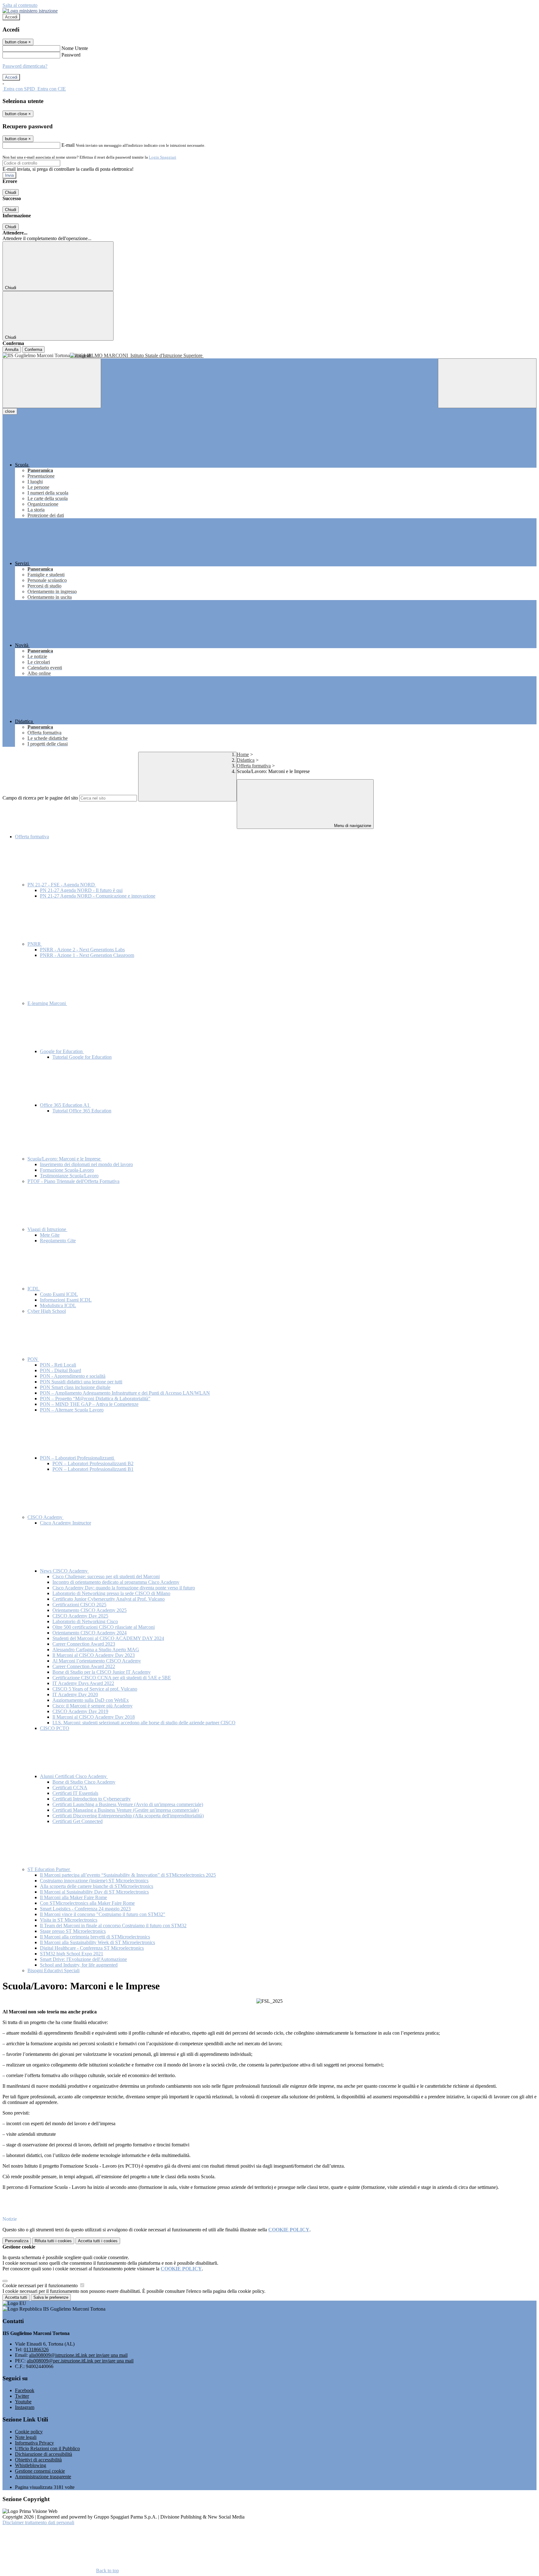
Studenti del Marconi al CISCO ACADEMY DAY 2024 (108, 1638)
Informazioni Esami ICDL (66, 1300)
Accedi (11, 17)
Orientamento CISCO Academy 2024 (90, 1633)
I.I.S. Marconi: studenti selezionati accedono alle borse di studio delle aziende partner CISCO (144, 1723)
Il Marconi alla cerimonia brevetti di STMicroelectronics (95, 1937)
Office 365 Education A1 (65, 1105)
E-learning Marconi (47, 1003)
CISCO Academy (46, 1517)
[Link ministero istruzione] (30, 11)
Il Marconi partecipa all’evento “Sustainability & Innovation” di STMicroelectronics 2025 (128, 1875)
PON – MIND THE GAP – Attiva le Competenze (89, 1404)
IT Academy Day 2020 (75, 1694)
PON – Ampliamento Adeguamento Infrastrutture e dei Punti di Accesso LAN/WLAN (125, 1393)
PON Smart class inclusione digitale (75, 1387)
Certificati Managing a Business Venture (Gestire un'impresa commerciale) (126, 1810)
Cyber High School (47, 1311)
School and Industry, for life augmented (79, 1965)
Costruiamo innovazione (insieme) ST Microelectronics (94, 1881)
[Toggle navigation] (52, 383)
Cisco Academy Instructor (66, 1523)
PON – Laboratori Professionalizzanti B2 (93, 1463)
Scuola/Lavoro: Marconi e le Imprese (65, 1159)
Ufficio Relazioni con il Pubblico (47, 2448)
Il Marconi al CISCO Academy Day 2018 (94, 1717)
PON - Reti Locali (58, 1365)
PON (33, 1359)
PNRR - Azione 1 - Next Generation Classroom (87, 955)
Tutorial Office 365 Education (82, 1111)
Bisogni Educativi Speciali (53, 1970)
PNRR (35, 944)
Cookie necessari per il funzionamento (41, 2285)
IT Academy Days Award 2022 (83, 1683)
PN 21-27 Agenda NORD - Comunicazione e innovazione (98, 896)
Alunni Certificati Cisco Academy (74, 1776)
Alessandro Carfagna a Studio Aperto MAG (96, 1650)
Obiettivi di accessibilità (38, 2460)
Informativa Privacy (34, 2443)
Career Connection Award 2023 (84, 1644)
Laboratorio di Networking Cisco (85, 1621)
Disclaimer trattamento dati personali (38, 2522)
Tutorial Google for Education (82, 1057)
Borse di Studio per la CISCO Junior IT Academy (102, 1672)
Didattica (246, 760)
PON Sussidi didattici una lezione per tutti (81, 1382)
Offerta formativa (254, 766)
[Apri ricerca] (487, 383)
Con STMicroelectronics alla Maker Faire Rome (87, 1903)
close (10, 411)
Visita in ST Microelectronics (69, 1920)
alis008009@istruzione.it (78, 2355)
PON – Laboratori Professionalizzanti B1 (93, 1469)
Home (243, 754)
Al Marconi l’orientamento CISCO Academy (97, 1661)
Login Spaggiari (163, 157)
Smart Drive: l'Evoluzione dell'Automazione (83, 1959)
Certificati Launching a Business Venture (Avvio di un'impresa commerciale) (128, 1804)
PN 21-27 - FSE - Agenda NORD (62, 885)
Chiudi (11, 192)
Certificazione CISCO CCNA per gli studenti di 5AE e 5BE (112, 1678)
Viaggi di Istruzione (47, 1229)
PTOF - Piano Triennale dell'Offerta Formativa (73, 1181)
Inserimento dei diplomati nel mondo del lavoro (86, 1164)
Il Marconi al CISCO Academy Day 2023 (94, 1655)
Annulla (12, 350)
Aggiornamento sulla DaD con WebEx (91, 1700)
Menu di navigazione (352, 826)
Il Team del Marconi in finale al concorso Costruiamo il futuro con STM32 (113, 1926)
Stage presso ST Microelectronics (73, 1931)
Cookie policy (29, 2432)
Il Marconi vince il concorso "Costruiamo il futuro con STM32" (103, 1914)
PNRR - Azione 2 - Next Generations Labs (82, 950)
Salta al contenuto (20, 5)
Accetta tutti (98, 2241)
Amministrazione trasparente (43, 2477)
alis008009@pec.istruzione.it (80, 2361)
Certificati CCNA (70, 1788)
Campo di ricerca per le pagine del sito (40, 798)
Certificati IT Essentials (75, 1793)
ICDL (34, 1289)
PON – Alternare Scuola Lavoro (72, 1410)
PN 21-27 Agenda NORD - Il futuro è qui (81, 890)
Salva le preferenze (51, 2297)
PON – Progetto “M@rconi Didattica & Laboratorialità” (95, 1399)
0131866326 (36, 2349)
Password (71, 55)
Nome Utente (75, 48)
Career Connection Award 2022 (84, 1666)
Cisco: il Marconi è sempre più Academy (92, 1706)
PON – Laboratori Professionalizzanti (78, 1458)
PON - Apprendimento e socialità (73, 1376)
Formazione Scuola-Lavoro (67, 1170)
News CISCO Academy (64, 1571)
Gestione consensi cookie (40, 2471)
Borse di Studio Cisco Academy (84, 1782)
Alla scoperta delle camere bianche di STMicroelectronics (97, 1886)
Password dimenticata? (25, 66)
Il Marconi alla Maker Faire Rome (73, 1897)
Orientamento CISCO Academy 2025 (90, 1610)
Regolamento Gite (58, 1241)
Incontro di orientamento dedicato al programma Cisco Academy (116, 1582)
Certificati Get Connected (78, 1821)
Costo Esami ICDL (59, 1294)
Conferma (33, 350)
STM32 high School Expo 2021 (72, 1954)
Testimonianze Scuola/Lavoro (69, 1176)
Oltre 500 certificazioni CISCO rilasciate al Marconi (104, 1627)
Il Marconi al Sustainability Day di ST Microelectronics (94, 1892)
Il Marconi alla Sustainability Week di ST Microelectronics (97, 1942)
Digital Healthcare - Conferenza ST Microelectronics (92, 1948)
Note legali (26, 2437)
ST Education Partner (49, 1869)
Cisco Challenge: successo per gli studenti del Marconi (106, 1576)
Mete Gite (50, 1235)
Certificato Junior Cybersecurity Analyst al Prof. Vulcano (109, 1599)
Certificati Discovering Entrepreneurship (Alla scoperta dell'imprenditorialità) (128, 1816)
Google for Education (62, 1051)
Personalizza (17, 2241)
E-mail (68, 145)
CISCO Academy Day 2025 (80, 1616)
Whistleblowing (31, 2465)
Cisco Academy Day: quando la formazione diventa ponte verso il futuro (124, 1588)
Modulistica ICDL (58, 1305)
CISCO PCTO (55, 1728)
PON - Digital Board (61, 1370)
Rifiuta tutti (53, 2241)
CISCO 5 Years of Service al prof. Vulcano (95, 1689)
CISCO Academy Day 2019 (80, 1711)
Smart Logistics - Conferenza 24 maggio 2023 (85, 1909)
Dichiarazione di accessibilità (44, 2454)
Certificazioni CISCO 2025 (79, 1605)
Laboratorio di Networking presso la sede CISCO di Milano (111, 1593)
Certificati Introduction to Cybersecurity (92, 1799)
